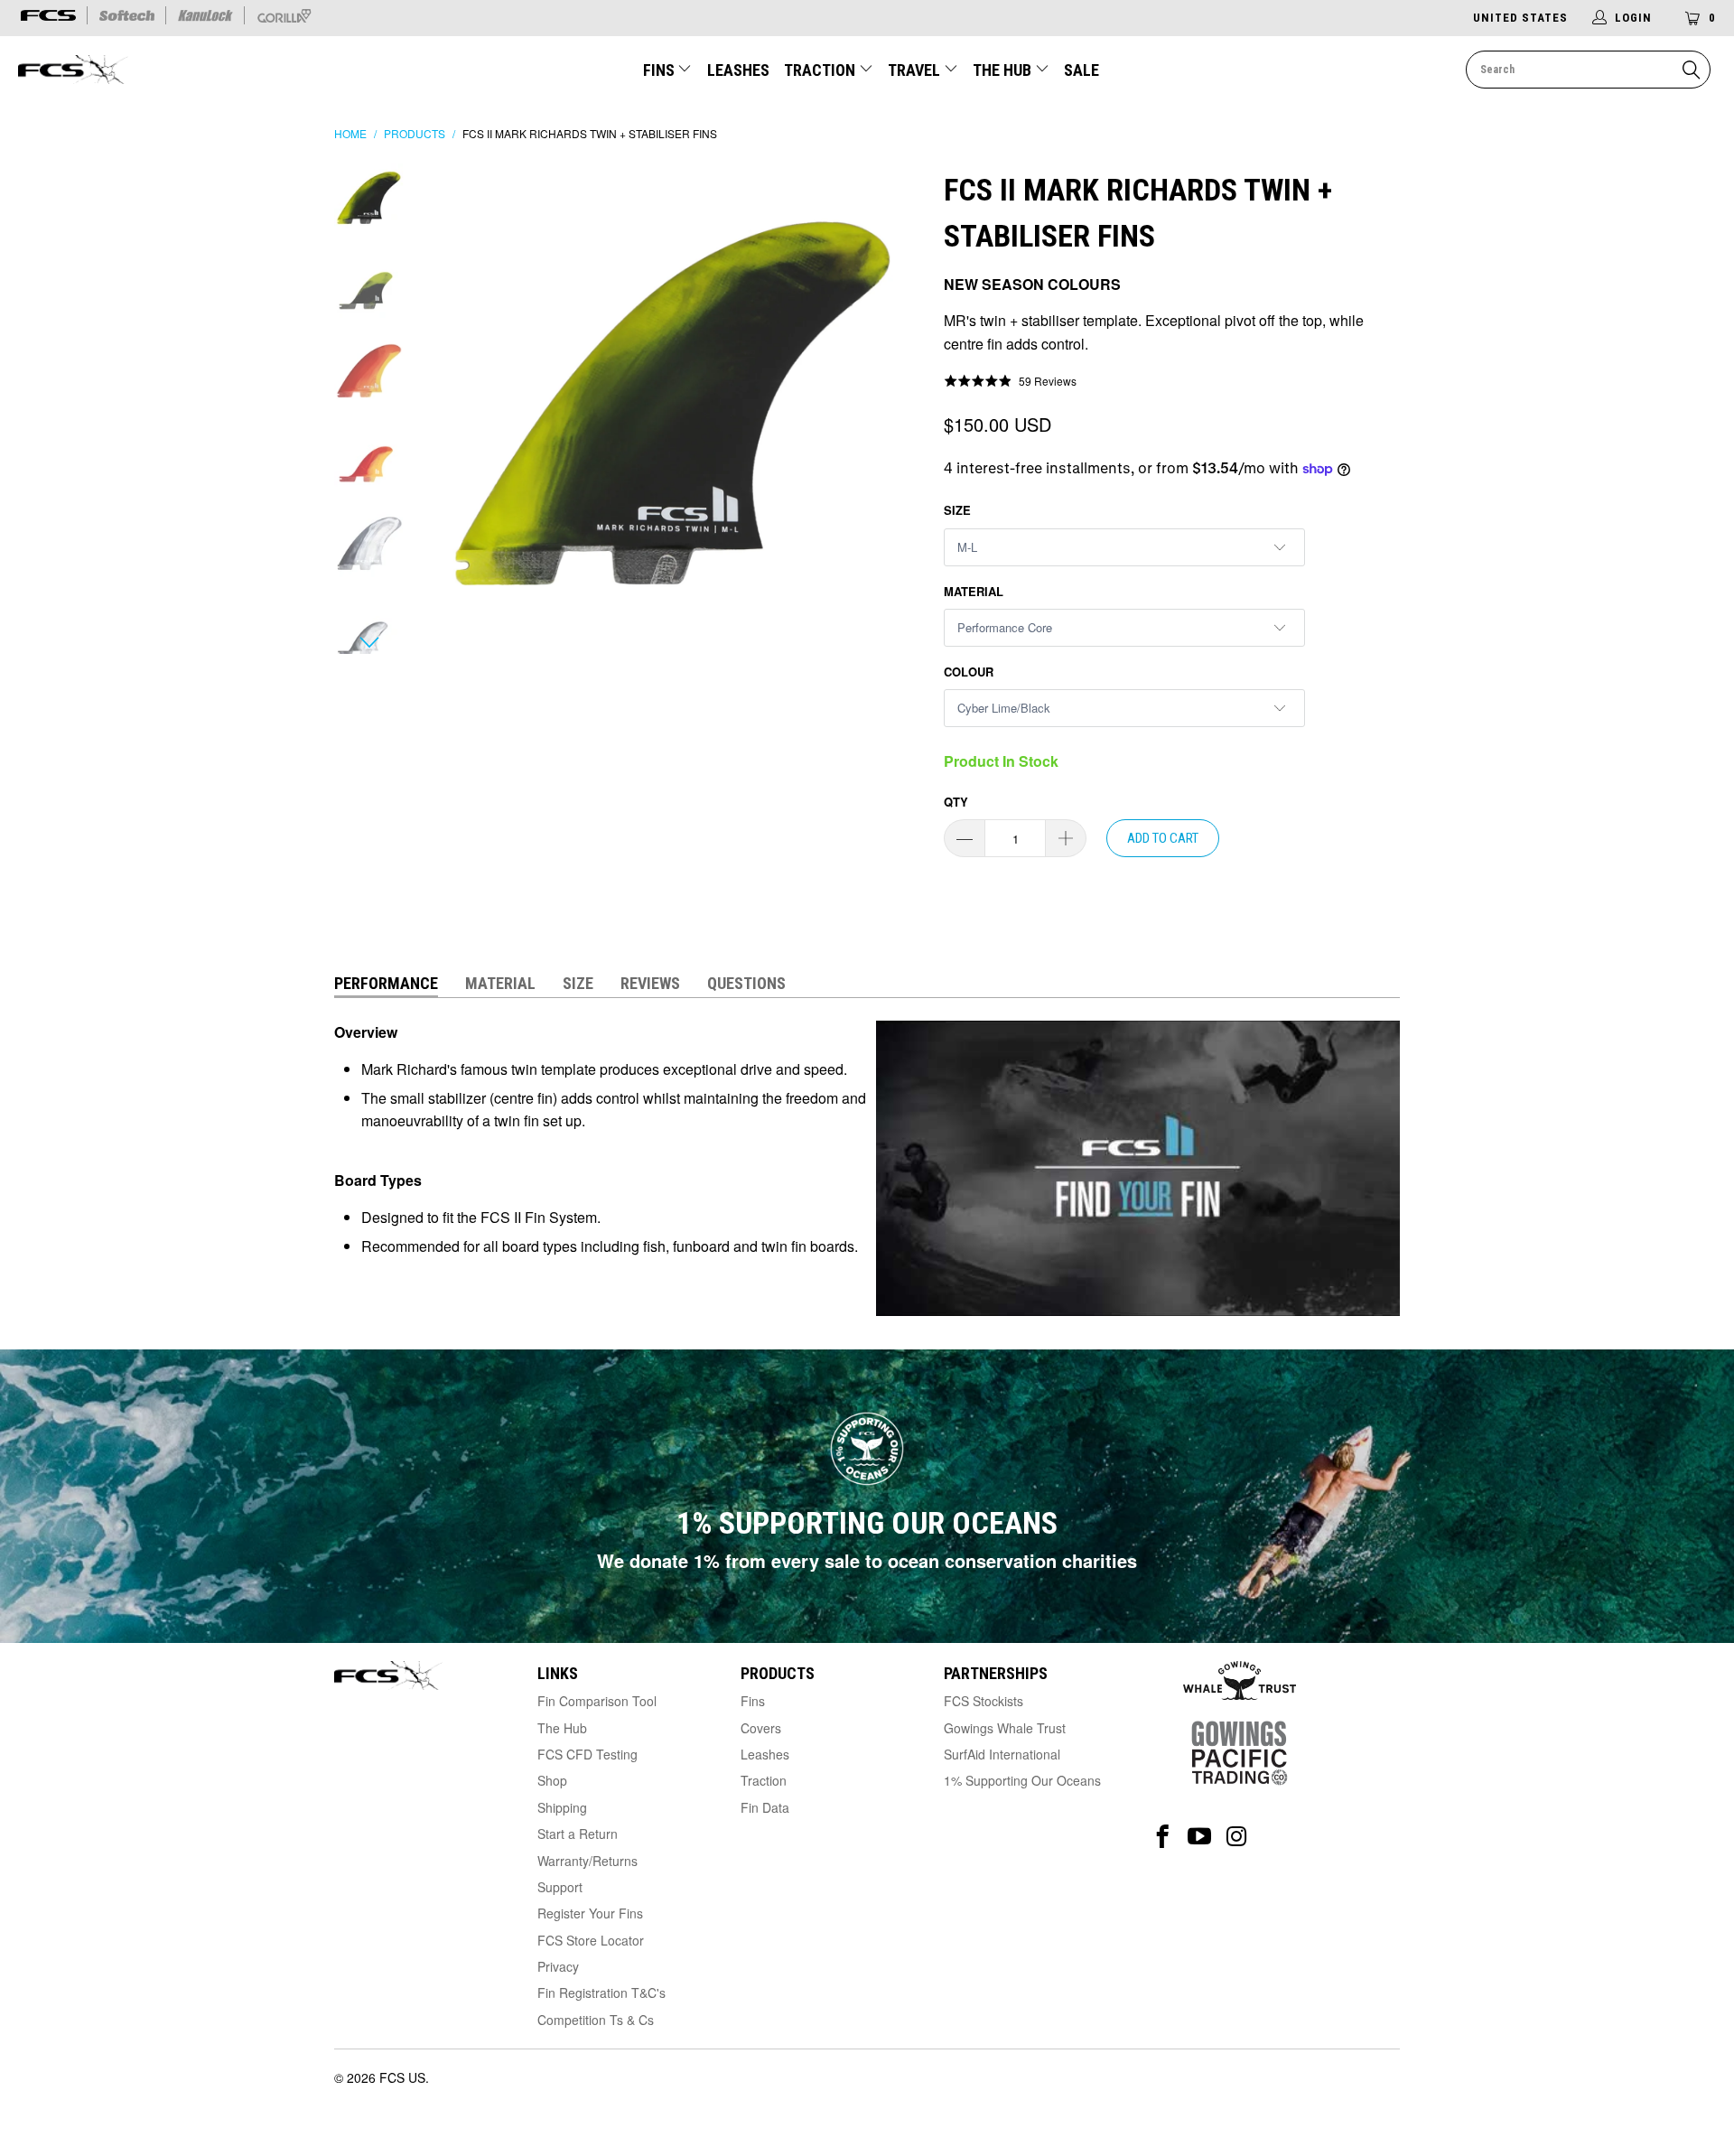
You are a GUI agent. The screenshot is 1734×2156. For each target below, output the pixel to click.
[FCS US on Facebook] (1163, 1837)
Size (957, 510)
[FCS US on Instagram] (1237, 1837)
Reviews (650, 983)
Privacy (558, 1966)
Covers (761, 1728)
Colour (969, 672)
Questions (746, 983)
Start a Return (578, 1834)
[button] (1010, 381)
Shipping (562, 1807)
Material (974, 591)
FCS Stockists (984, 1701)
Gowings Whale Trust (1005, 1728)
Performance (386, 983)
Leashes (738, 70)
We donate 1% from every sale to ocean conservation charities (867, 1560)
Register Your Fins (590, 1913)
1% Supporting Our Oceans (1022, 1780)
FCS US (402, 2077)
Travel (914, 70)
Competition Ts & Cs (596, 2020)
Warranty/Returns (587, 1861)
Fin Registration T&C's (601, 1993)
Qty (956, 802)
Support (560, 1887)
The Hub (1004, 70)
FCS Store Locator (591, 1940)
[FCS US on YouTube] (1200, 1837)
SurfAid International (1002, 1754)
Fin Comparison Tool (597, 1701)
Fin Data (765, 1807)
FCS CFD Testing (587, 1754)
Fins (659, 70)
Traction (821, 70)
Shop (552, 1780)
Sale (1081, 70)
